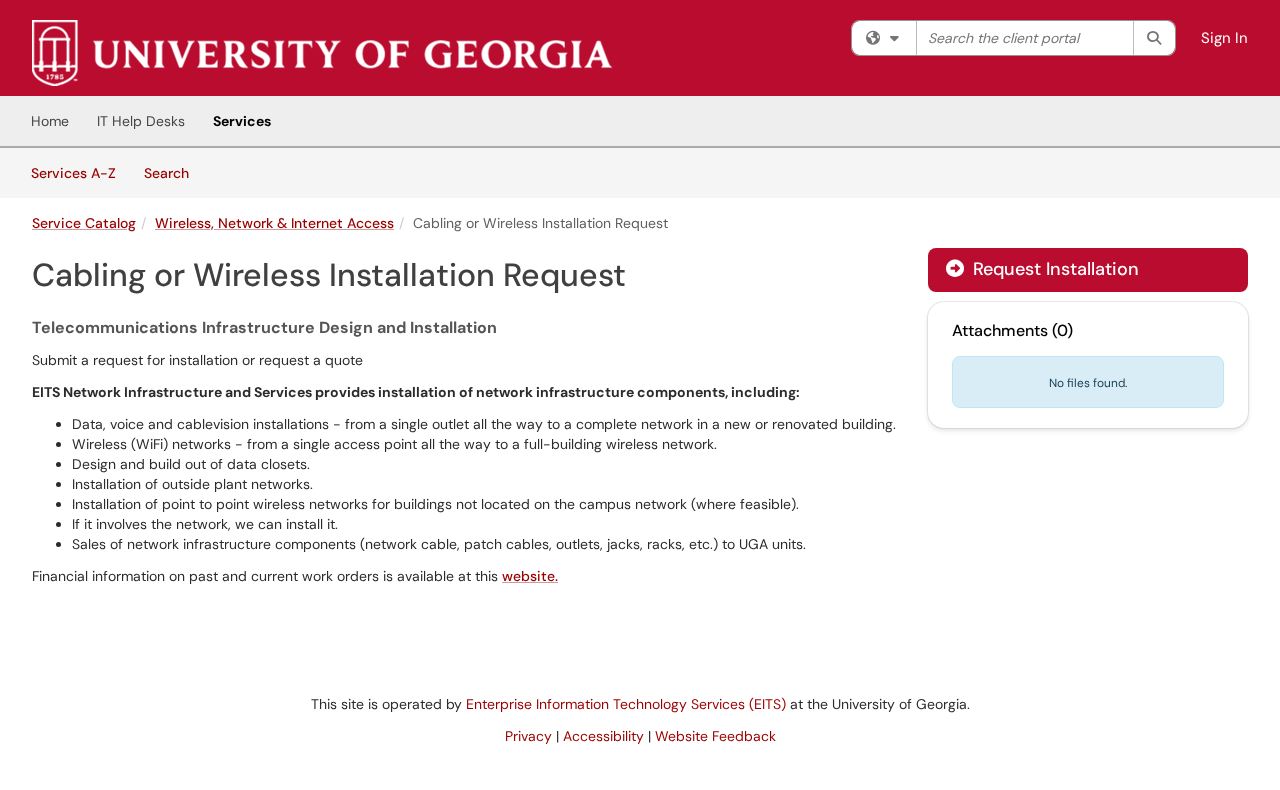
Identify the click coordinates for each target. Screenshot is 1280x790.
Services (242, 121)
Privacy (528, 736)
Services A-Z (73, 173)
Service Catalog (84, 223)
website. (530, 576)
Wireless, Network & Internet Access (274, 223)
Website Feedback (715, 736)
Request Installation (1053, 269)
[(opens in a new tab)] (322, 53)
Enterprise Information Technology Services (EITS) (626, 704)
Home (50, 121)
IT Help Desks (141, 121)
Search (173, 172)
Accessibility (603, 736)
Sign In (1224, 38)
